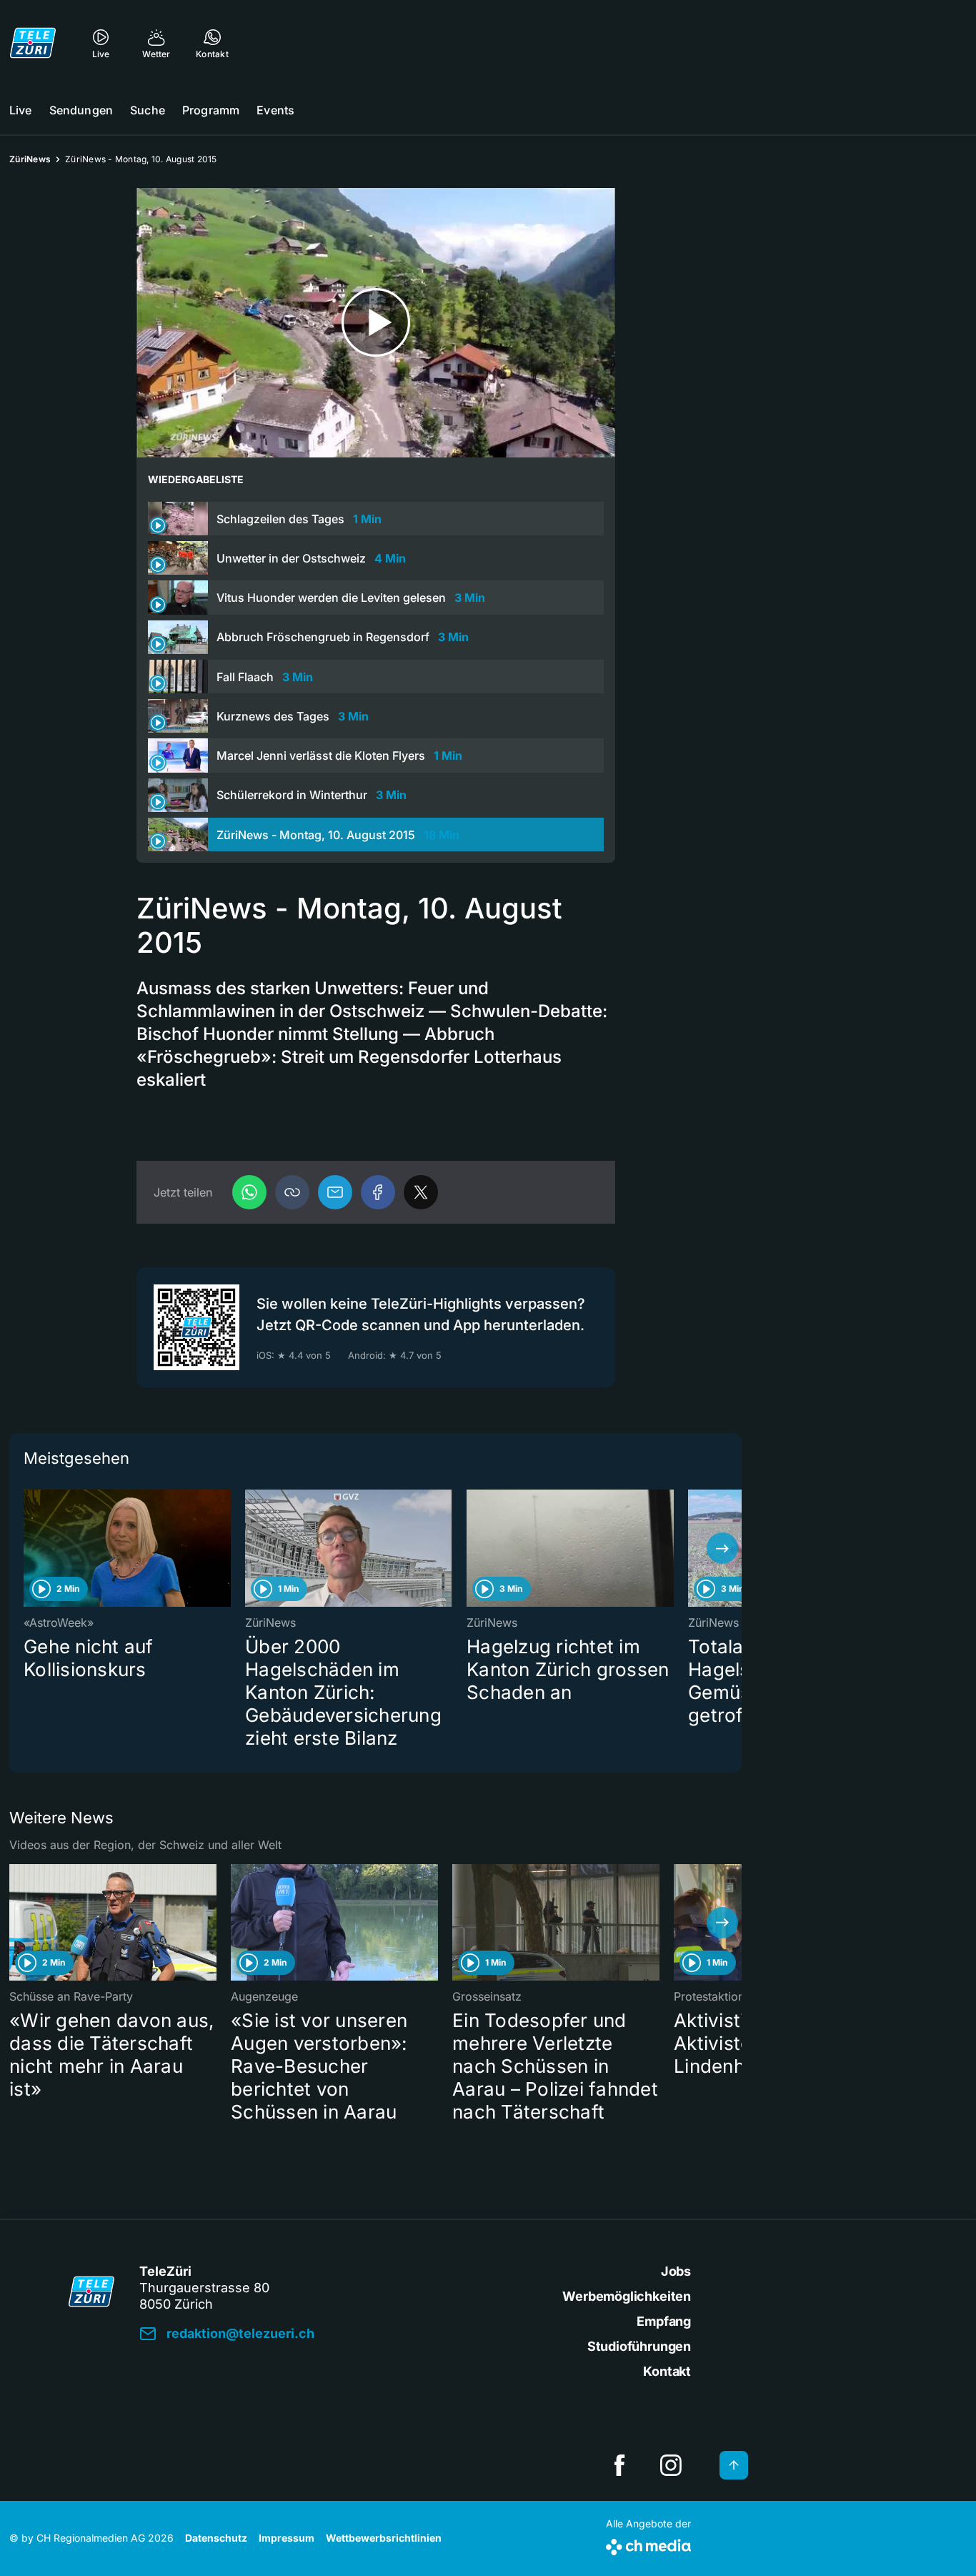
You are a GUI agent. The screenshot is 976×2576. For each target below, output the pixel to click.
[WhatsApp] (249, 1192)
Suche (148, 110)
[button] (292, 1192)
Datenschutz (216, 2538)
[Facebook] (378, 1192)
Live (21, 110)
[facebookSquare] (619, 2465)
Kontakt (667, 2371)
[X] (421, 1192)
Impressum (287, 2538)
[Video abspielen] (376, 323)
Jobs (676, 2271)
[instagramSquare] (671, 2465)
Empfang (664, 2321)
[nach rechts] (722, 1548)
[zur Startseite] (33, 43)
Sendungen (81, 110)
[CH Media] (648, 2544)
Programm (211, 110)
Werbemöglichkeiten (627, 2296)
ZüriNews (30, 159)
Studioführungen (639, 2346)
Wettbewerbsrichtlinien (384, 2538)
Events (275, 110)
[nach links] (29, 1548)
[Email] (335, 1192)
